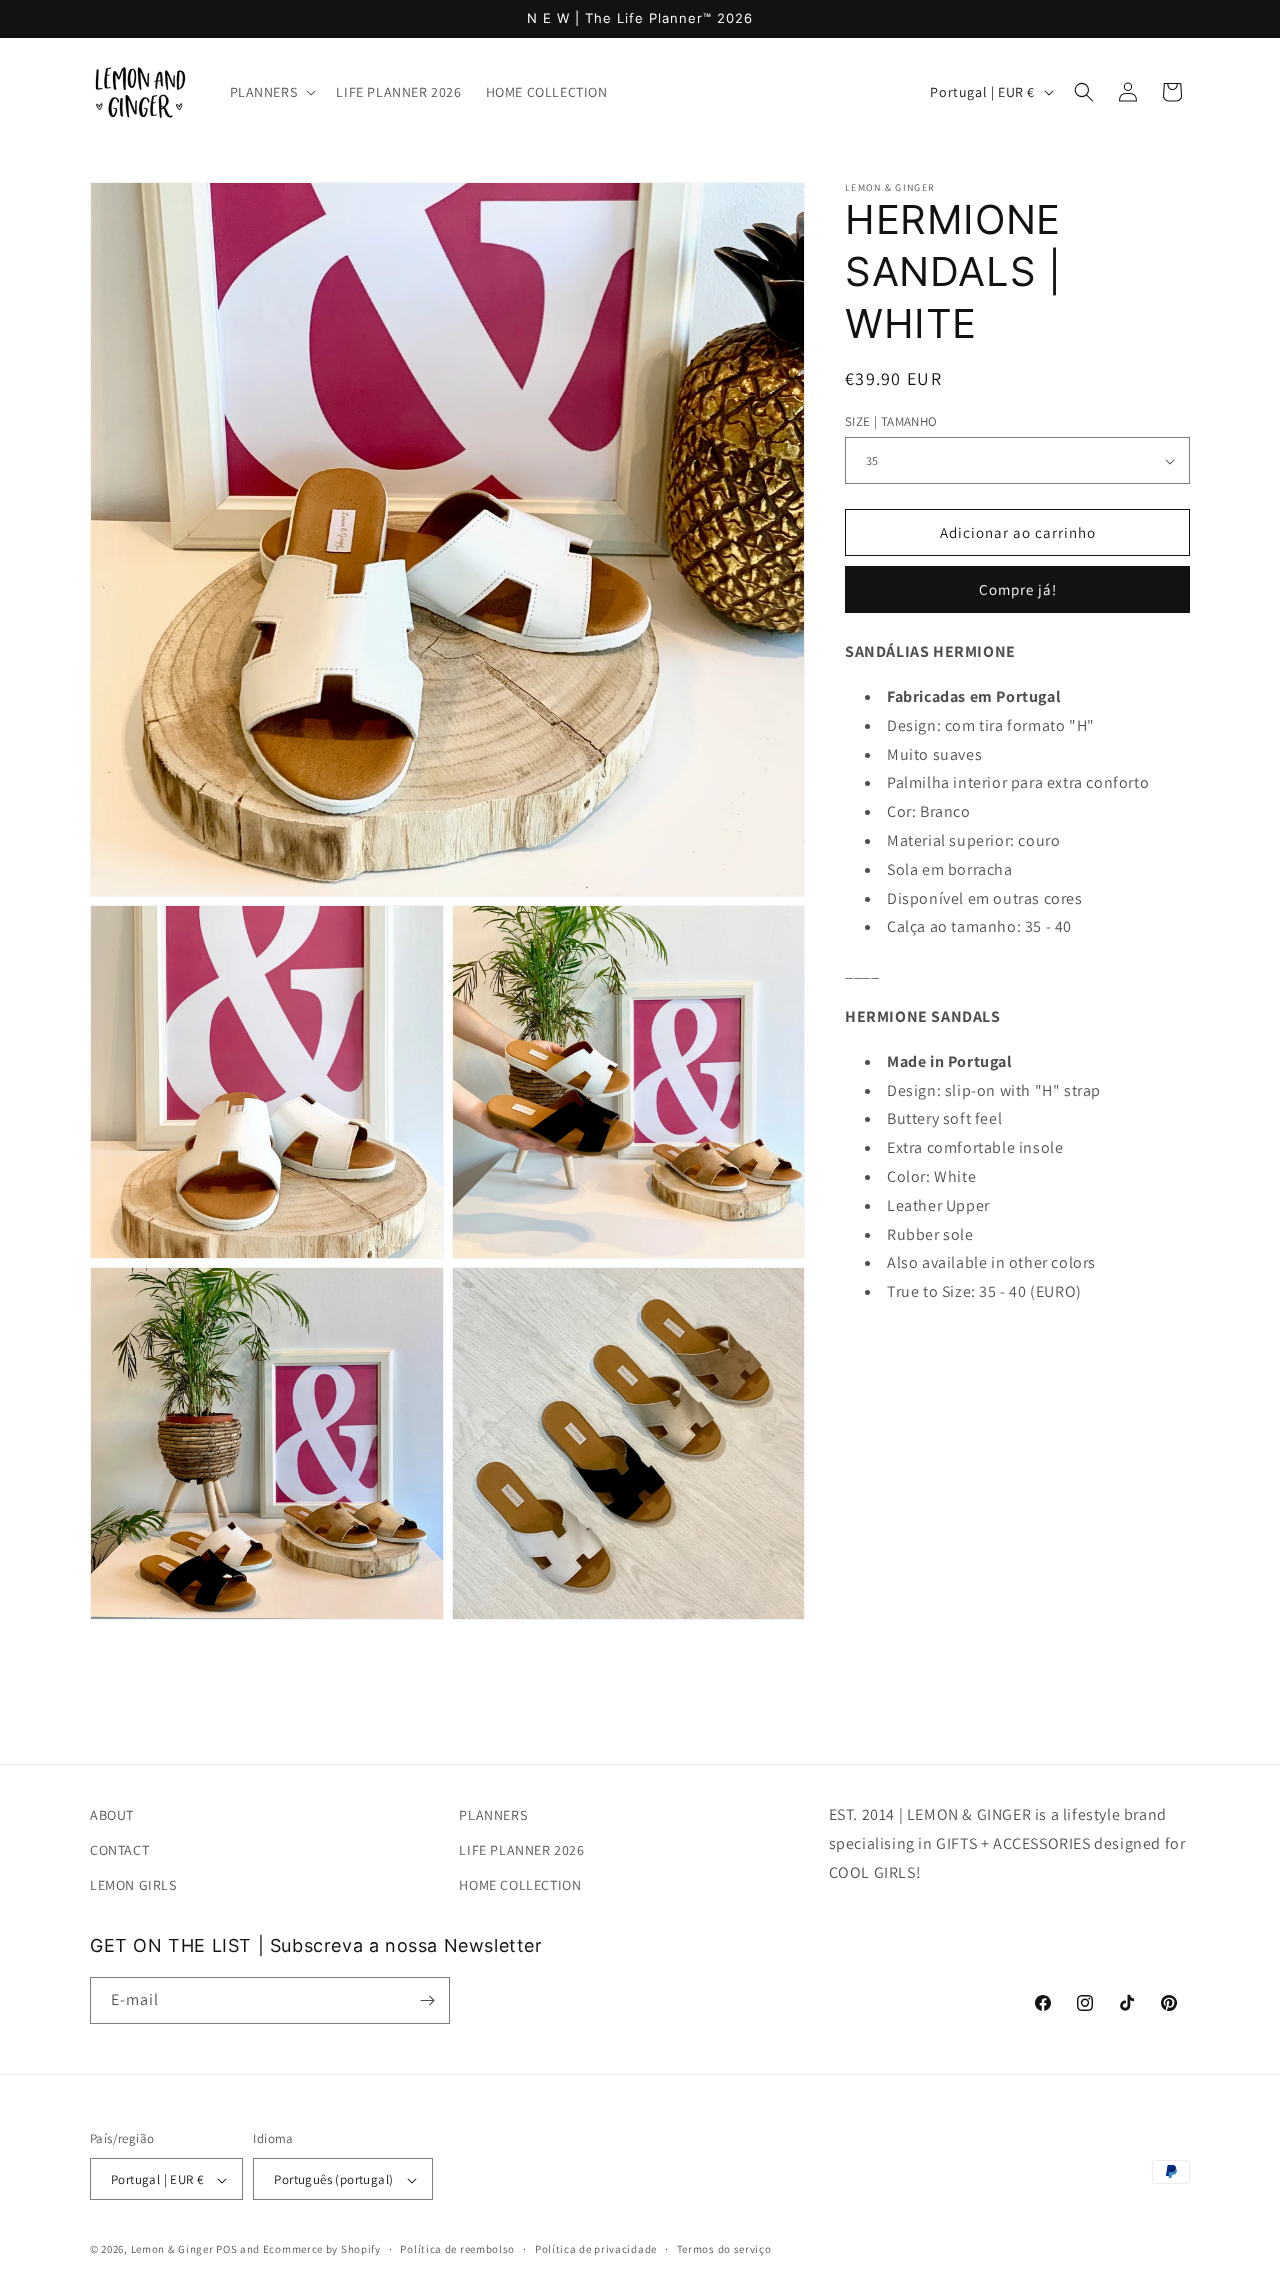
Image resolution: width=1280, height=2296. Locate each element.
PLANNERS (493, 1815)
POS (226, 2250)
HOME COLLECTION (520, 1886)
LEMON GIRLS (133, 1886)
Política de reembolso (457, 2249)
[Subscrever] (427, 2000)
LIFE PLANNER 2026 (521, 1850)
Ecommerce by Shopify (322, 2250)
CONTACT (119, 1850)
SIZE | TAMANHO (891, 421)
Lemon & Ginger (172, 2250)
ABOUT (112, 1815)
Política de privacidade (596, 2249)
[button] (271, 92)
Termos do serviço (724, 2249)
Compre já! (1018, 590)
